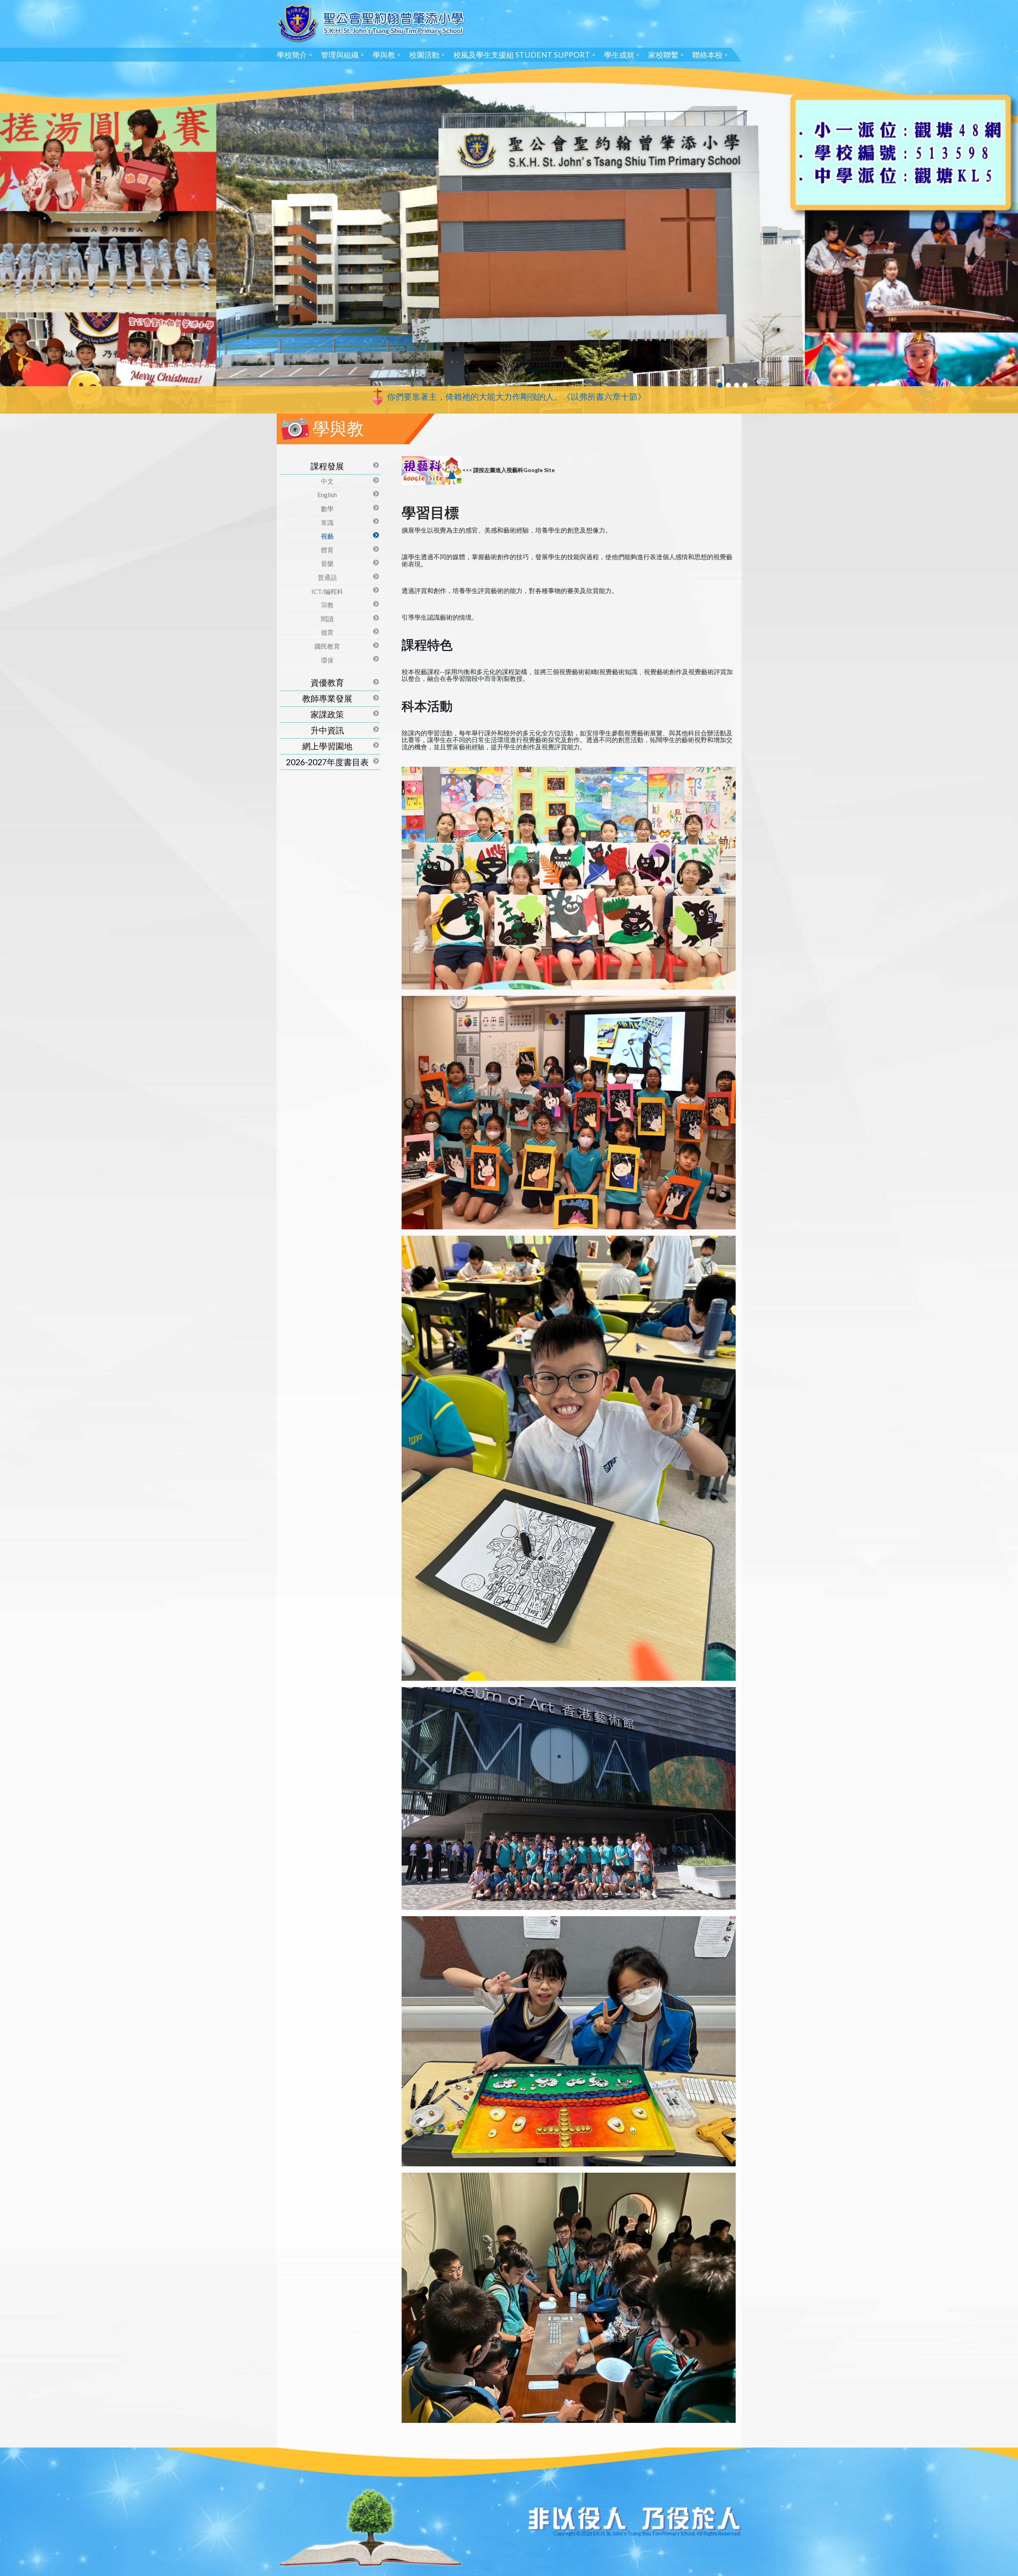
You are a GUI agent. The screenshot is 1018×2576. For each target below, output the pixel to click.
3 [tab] (737, 385)
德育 (327, 632)
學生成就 (619, 55)
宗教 (327, 605)
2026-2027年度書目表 (327, 762)
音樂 (327, 563)
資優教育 (327, 682)
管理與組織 (340, 55)
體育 (327, 550)
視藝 (327, 536)
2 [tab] (728, 385)
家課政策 (327, 714)
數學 (327, 508)
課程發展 (327, 466)
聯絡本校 (707, 55)
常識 (327, 522)
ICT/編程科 (327, 591)
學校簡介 (292, 55)
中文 (327, 481)
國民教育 (327, 646)
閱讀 (327, 619)
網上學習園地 (327, 746)
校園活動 (424, 55)
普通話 (327, 577)
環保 (327, 660)
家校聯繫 (663, 55)
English (327, 495)
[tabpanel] (509, 207)
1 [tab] (720, 385)
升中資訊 (327, 730)
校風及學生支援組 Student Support (522, 55)
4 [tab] (745, 385)
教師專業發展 (327, 698)
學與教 (384, 55)
